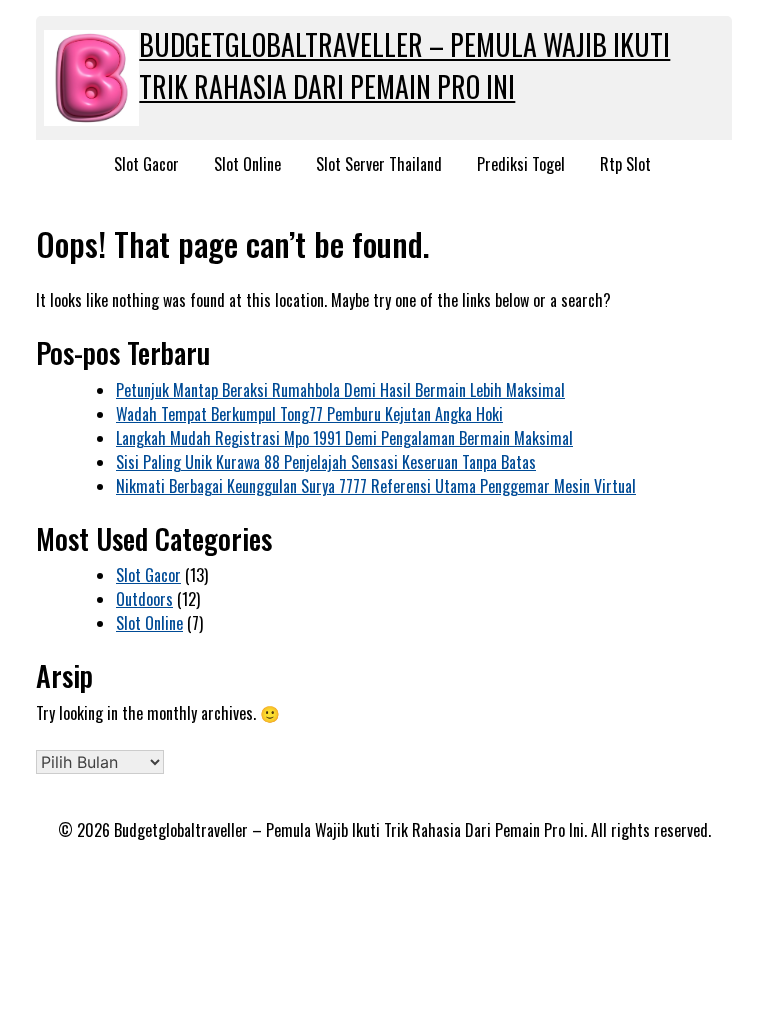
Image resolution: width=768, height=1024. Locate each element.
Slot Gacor (146, 164)
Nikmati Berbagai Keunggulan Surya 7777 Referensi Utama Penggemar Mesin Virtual (376, 486)
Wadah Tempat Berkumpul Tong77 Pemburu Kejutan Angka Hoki (309, 414)
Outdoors (144, 599)
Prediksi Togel (521, 164)
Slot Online (247, 164)
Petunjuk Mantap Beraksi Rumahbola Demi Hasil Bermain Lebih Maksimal (340, 390)
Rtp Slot (625, 164)
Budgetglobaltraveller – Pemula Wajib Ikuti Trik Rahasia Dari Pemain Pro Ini (404, 65)
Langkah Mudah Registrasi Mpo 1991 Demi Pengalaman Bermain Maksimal (344, 438)
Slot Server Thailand (379, 164)
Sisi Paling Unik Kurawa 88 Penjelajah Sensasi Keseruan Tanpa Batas (326, 462)
